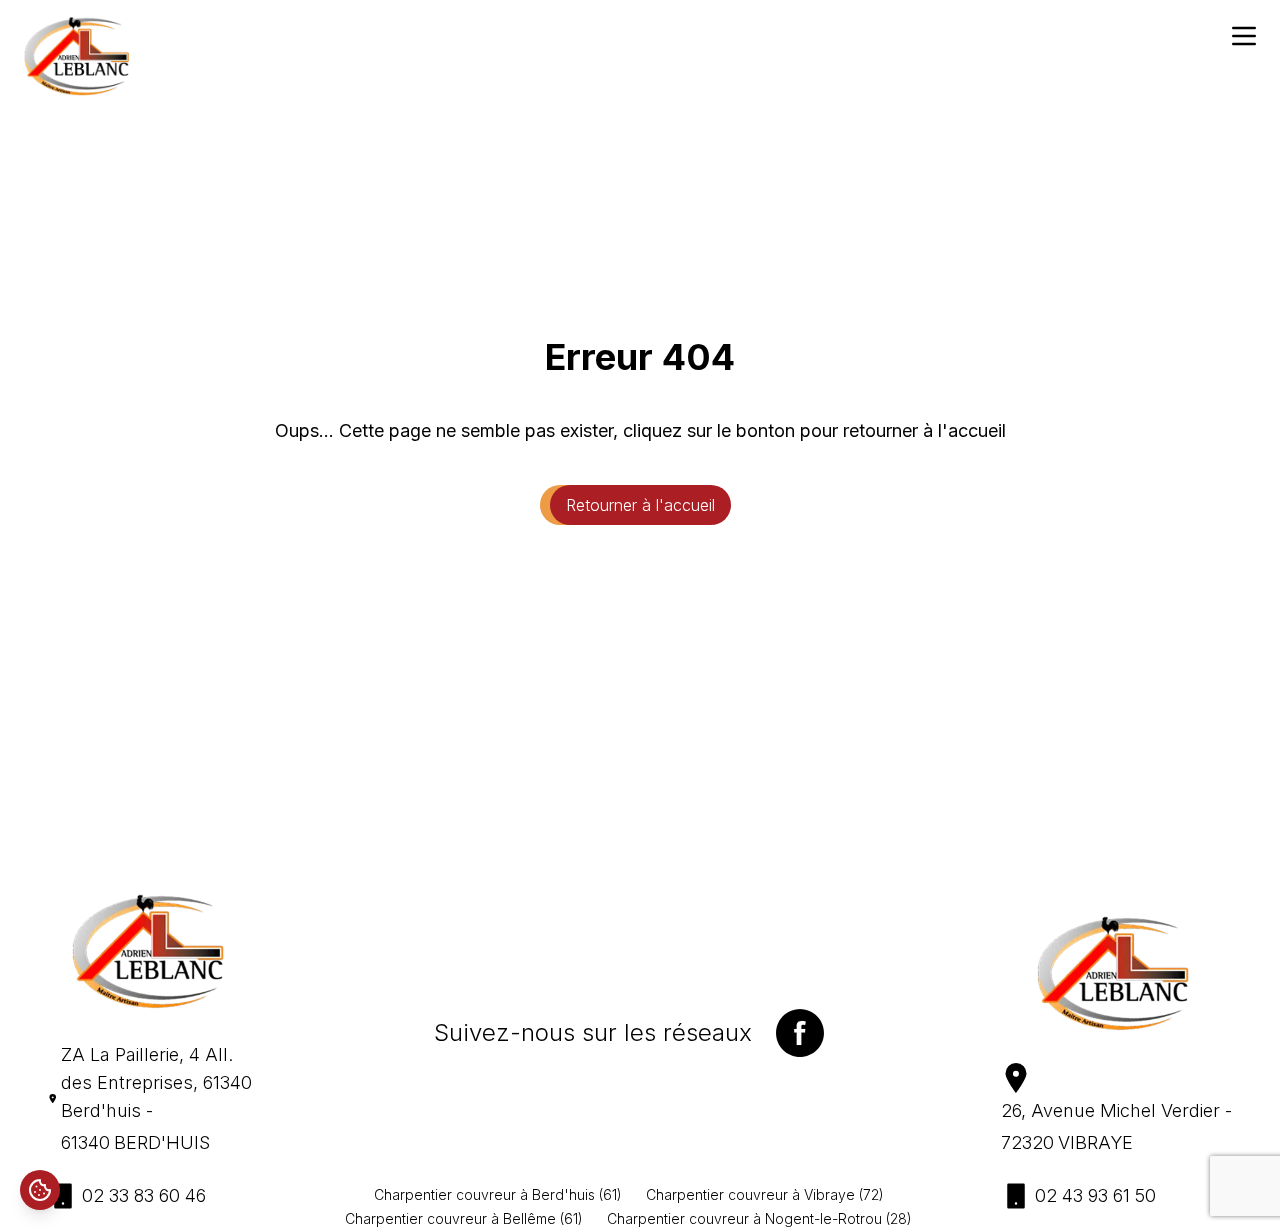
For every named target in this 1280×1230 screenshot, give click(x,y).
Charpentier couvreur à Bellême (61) (464, 1218)
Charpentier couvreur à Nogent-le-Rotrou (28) (759, 1218)
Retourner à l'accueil (640, 505)
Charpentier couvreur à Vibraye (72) (765, 1194)
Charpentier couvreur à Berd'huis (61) (498, 1194)
